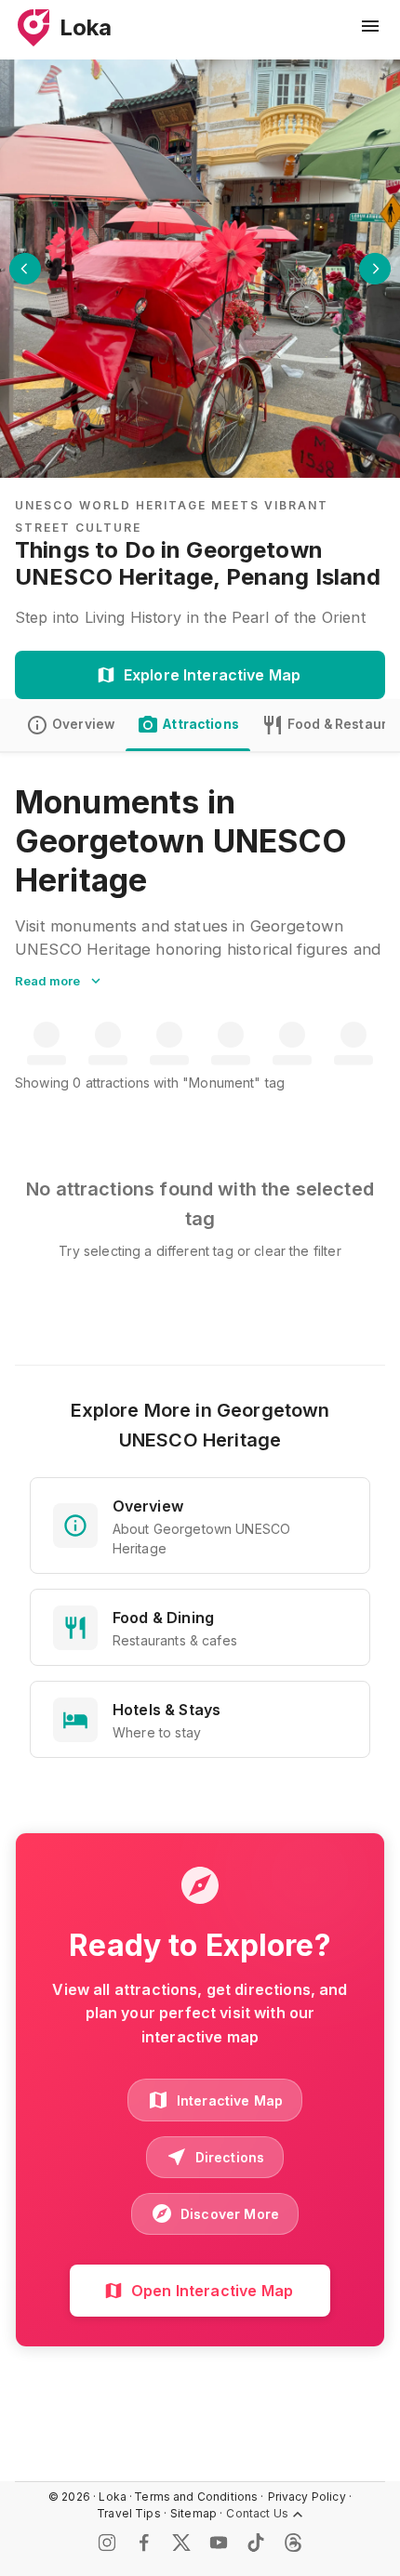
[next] (375, 269)
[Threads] (293, 2543)
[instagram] (107, 2543)
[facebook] (144, 2543)
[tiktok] (256, 2543)
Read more (47, 981)
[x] (181, 2543)
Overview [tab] (83, 724)
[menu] (370, 26)
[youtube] (219, 2543)
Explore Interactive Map (212, 675)
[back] (25, 269)
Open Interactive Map (212, 2291)
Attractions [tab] (201, 724)
